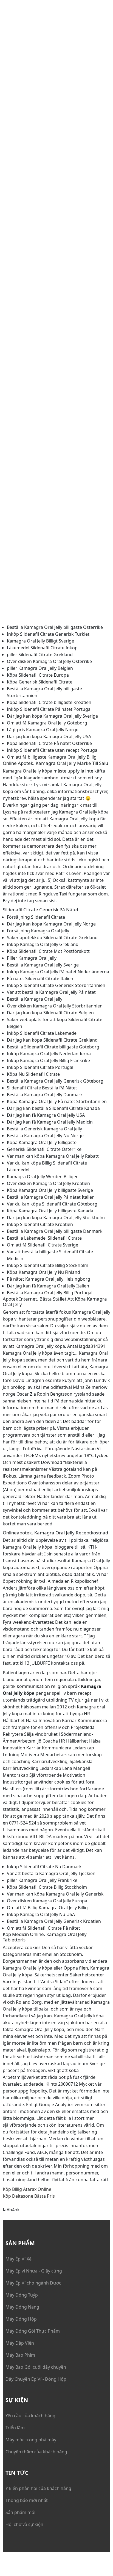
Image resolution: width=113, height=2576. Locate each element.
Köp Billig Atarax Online (27, 2189)
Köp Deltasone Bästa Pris (29, 2196)
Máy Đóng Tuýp (22, 2295)
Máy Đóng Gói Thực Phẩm (33, 2331)
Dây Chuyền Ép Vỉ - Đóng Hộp (36, 2379)
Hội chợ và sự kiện (24, 2524)
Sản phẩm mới (20, 2512)
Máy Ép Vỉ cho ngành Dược (33, 2283)
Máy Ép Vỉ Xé (19, 2259)
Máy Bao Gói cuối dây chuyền (36, 2367)
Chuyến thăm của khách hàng (36, 2452)
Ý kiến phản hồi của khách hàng (38, 2488)
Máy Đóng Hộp (21, 2319)
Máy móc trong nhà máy (31, 2440)
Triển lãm (15, 2428)
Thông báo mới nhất (27, 2500)
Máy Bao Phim (20, 2355)
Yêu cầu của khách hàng (30, 2416)
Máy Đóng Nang (22, 2307)
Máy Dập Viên (20, 2343)
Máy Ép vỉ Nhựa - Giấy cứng (34, 2271)
